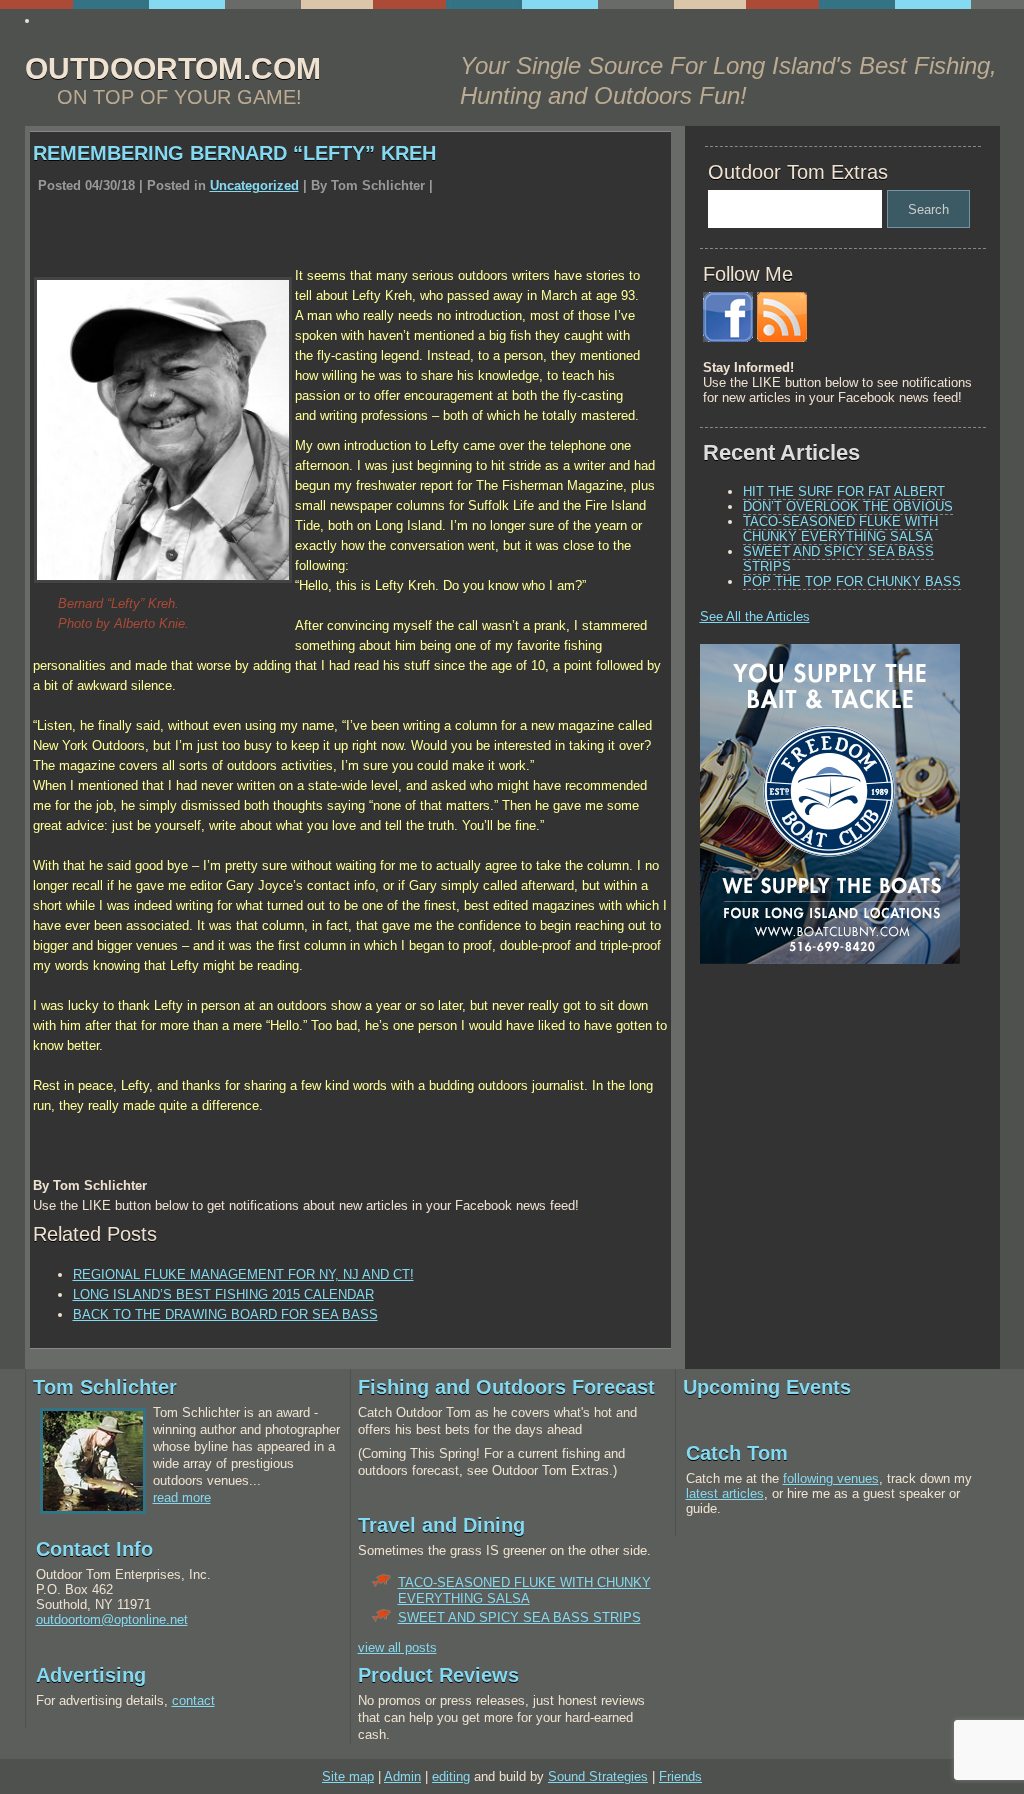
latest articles (725, 1493)
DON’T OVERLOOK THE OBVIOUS (848, 506)
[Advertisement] (825, 1119)
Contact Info (94, 1549)
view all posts (397, 1647)
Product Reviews (438, 1675)
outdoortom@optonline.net (112, 1619)
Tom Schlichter (105, 1387)
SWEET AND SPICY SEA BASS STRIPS (838, 559)
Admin (402, 1776)
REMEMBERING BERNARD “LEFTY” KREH (234, 153)
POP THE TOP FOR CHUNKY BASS (852, 581)
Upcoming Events (767, 1387)
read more (182, 1497)
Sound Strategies (598, 1776)
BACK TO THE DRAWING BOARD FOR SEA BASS (225, 1314)
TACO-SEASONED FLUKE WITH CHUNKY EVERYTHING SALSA (840, 529)
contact (193, 1700)
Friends (680, 1776)
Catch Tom (737, 1453)
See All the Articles (755, 616)
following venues (831, 1478)
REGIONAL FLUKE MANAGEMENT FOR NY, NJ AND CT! (243, 1274)
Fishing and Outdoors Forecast (506, 1387)
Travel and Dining (441, 1525)
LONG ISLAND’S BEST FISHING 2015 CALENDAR (223, 1294)
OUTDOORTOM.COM (173, 68)
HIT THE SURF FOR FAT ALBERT (844, 491)
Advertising (91, 1675)
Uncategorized (254, 185)
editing (451, 1776)
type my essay (83, 20)
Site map (348, 1776)
